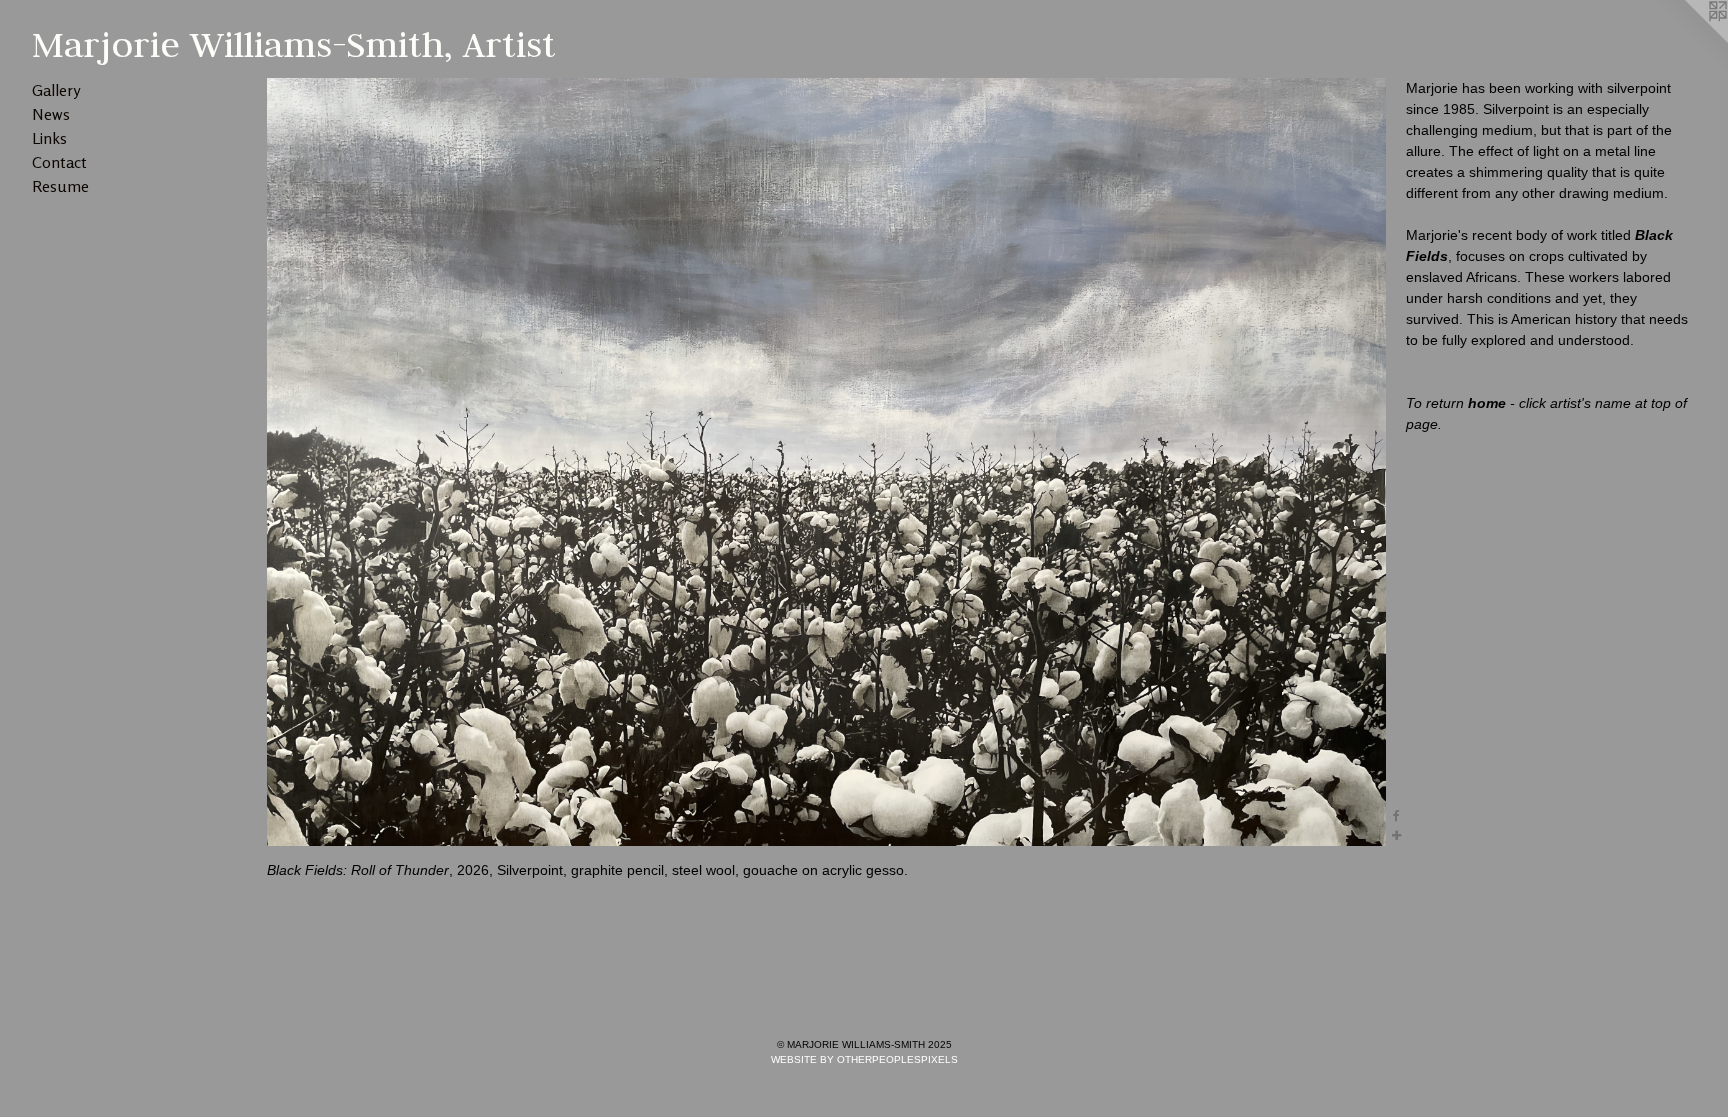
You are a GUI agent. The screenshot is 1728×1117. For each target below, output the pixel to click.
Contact (59, 162)
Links (49, 138)
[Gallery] (826, 462)
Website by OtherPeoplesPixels (864, 1059)
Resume (60, 186)
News (51, 114)
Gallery (56, 90)
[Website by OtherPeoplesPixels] (1688, 40)
